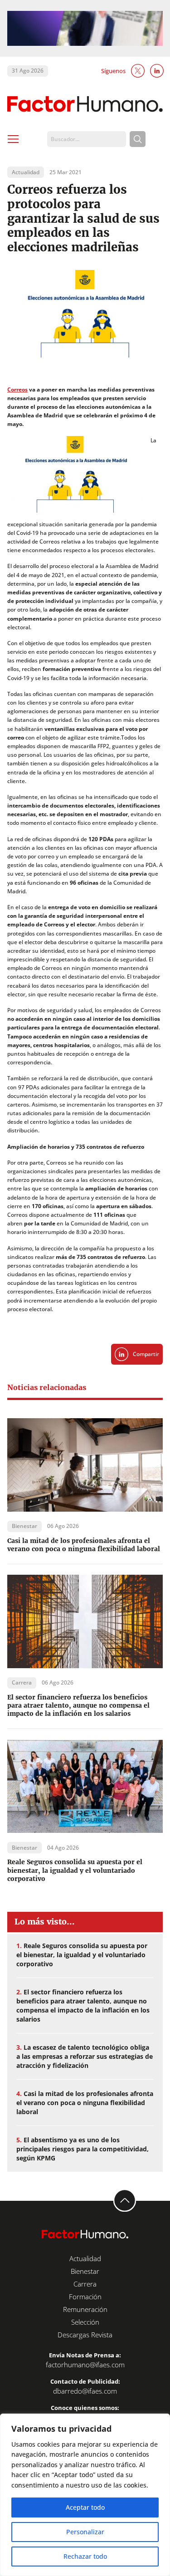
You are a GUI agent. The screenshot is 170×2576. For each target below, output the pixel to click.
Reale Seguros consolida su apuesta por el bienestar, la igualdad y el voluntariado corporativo (75, 1870)
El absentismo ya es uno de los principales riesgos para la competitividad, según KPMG (83, 2149)
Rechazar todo (85, 2556)
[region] (85, 2495)
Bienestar (85, 2271)
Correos (17, 389)
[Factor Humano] (85, 104)
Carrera (85, 2284)
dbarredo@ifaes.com (85, 2391)
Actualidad (85, 2258)
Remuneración (85, 2309)
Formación (85, 2297)
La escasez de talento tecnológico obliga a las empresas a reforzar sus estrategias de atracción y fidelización (85, 2056)
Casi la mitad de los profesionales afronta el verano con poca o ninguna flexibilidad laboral (84, 1545)
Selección (85, 2322)
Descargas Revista (85, 2335)
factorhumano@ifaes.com (85, 2365)
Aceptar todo (85, 2507)
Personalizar (85, 2532)
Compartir (146, 1354)
